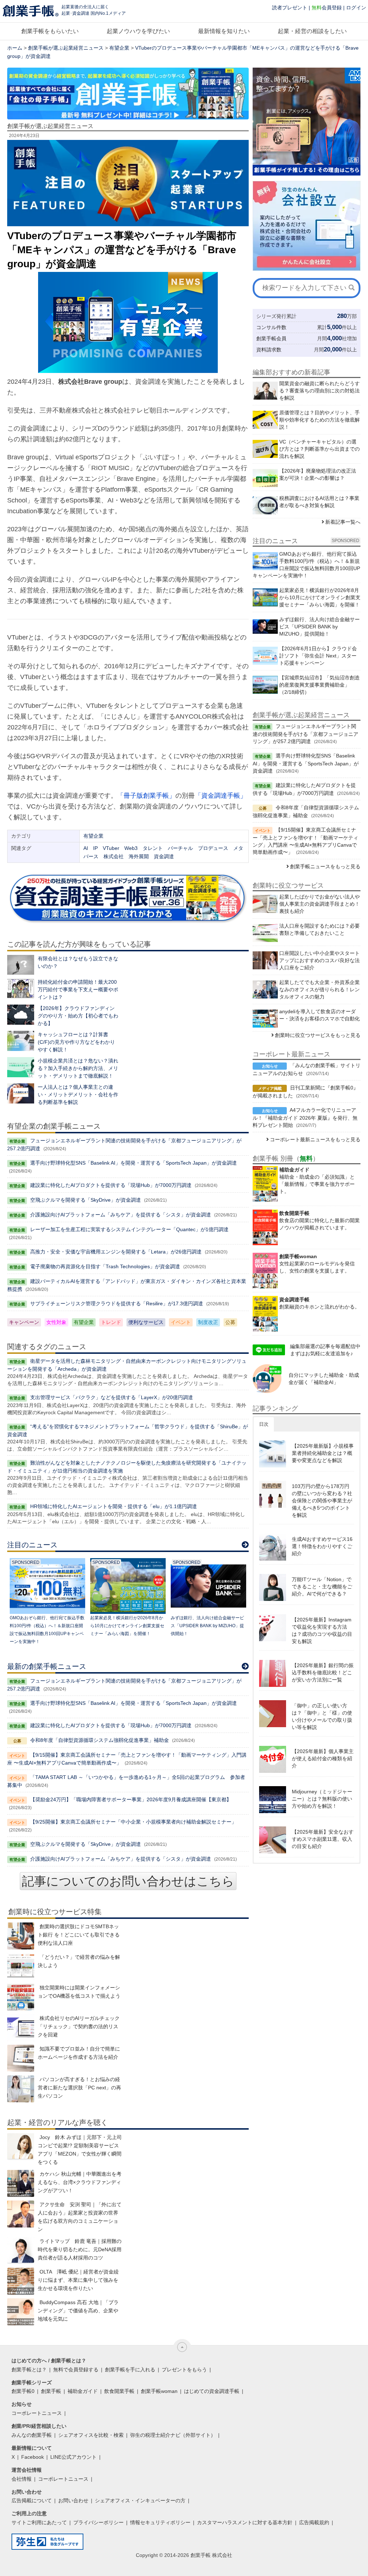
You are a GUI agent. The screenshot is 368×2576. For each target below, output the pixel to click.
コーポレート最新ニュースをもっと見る (315, 1139)
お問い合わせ (73, 2500)
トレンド (111, 1322)
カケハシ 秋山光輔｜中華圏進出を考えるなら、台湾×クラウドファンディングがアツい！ (80, 2182)
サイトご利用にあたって (39, 2522)
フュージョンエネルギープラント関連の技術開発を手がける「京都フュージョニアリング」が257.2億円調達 (305, 734)
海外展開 (139, 856)
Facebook (33, 2457)
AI (86, 848)
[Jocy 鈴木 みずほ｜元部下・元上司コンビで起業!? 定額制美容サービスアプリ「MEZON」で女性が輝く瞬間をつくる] (21, 2147)
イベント (181, 1322)
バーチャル (180, 848)
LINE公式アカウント (73, 2457)
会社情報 (22, 2479)
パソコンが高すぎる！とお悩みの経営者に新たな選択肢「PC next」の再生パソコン (79, 2088)
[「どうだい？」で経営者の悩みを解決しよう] (21, 1967)
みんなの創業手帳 (32, 2435)
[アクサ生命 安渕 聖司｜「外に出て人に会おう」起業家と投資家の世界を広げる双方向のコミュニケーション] (21, 2214)
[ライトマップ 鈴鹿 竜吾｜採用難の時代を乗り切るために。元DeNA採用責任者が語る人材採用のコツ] (21, 2251)
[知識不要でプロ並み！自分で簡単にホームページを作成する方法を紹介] (21, 2058)
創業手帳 (51, 2391)
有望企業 (119, 48)
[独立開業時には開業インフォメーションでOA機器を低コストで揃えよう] (21, 1997)
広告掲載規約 (314, 2522)
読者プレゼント (290, 8)
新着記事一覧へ (343, 522)
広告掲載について (32, 2500)
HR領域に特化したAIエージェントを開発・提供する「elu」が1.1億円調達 (114, 1506)
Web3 (131, 848)
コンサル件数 (271, 327)
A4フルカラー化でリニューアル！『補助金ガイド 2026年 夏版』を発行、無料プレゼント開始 (305, 1118)
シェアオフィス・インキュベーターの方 (140, 2500)
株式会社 (114, 856)
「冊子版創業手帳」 (146, 796)
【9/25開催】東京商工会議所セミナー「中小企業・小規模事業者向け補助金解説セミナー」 (133, 1822)
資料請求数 (269, 350)
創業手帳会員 (271, 338)
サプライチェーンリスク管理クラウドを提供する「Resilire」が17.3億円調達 (117, 1303)
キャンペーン (24, 1322)
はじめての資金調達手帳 (212, 2391)
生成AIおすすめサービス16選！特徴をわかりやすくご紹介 (322, 1546)
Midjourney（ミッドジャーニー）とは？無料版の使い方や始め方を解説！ (322, 1799)
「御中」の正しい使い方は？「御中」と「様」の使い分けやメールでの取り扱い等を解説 (322, 1716)
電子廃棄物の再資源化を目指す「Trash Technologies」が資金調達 (105, 1266)
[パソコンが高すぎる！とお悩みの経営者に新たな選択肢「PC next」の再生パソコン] (21, 2089)
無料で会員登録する (76, 2370)
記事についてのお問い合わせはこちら (128, 1881)
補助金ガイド (83, 2391)
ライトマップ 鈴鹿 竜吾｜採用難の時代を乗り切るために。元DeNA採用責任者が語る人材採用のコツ (80, 2249)
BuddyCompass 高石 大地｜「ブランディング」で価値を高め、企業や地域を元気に (78, 2311)
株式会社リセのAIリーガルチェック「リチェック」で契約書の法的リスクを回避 (79, 2026)
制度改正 (208, 1322)
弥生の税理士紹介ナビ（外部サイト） (173, 2435)
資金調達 (164, 856)
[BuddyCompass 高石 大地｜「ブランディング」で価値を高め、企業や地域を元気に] (21, 2312)
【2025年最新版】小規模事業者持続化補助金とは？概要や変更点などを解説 (323, 1453)
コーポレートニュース (37, 2413)
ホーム (15, 48)
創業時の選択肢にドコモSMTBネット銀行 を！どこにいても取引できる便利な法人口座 (79, 1935)
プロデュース (213, 848)
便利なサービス (146, 1322)
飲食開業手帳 (119, 2391)
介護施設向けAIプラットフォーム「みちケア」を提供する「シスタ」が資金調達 (121, 1215)
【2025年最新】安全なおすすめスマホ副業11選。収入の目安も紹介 (323, 1839)
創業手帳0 (23, 2391)
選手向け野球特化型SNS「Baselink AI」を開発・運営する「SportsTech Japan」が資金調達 (134, 1163)
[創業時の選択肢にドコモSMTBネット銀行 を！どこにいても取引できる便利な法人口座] (21, 1936)
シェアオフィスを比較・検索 (91, 2435)
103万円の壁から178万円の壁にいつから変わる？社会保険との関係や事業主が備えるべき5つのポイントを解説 (322, 1501)
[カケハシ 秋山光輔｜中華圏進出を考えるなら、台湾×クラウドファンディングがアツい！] (21, 2183)
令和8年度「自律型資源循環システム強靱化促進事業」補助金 (100, 1740)
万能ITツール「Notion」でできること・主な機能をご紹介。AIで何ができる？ (322, 1587)
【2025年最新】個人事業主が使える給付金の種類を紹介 (323, 1758)
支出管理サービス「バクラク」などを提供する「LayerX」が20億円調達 (112, 1397)
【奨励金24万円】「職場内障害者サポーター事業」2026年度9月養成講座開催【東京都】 (131, 1799)
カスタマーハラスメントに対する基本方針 (245, 2522)
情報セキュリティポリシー (160, 2522)
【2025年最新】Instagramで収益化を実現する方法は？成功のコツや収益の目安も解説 (322, 1630)
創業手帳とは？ (29, 2370)
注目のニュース (32, 1545)
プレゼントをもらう (184, 2370)
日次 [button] (264, 1424)
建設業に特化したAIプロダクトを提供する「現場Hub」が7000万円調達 (111, 1185)
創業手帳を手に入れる (130, 2370)
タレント (153, 848)
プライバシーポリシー (98, 2522)
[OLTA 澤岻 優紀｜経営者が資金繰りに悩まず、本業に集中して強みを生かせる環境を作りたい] (21, 2281)
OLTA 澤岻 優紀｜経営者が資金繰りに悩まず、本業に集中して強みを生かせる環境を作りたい (78, 2280)
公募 (230, 1322)
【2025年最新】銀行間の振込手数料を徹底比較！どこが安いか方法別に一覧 (323, 1672)
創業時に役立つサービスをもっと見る (318, 1035)
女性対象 (56, 1322)
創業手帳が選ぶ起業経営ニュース (66, 48)
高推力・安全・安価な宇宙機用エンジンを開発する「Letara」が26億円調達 (116, 1252)
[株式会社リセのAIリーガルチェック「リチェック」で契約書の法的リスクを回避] (21, 2028)
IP (95, 848)
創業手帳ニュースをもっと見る (325, 866)
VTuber (111, 848)
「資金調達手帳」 (221, 796)
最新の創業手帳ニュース (47, 1666)
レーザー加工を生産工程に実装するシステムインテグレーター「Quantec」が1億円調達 (129, 1229)
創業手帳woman (159, 2391)
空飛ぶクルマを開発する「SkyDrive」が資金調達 (86, 1200)
